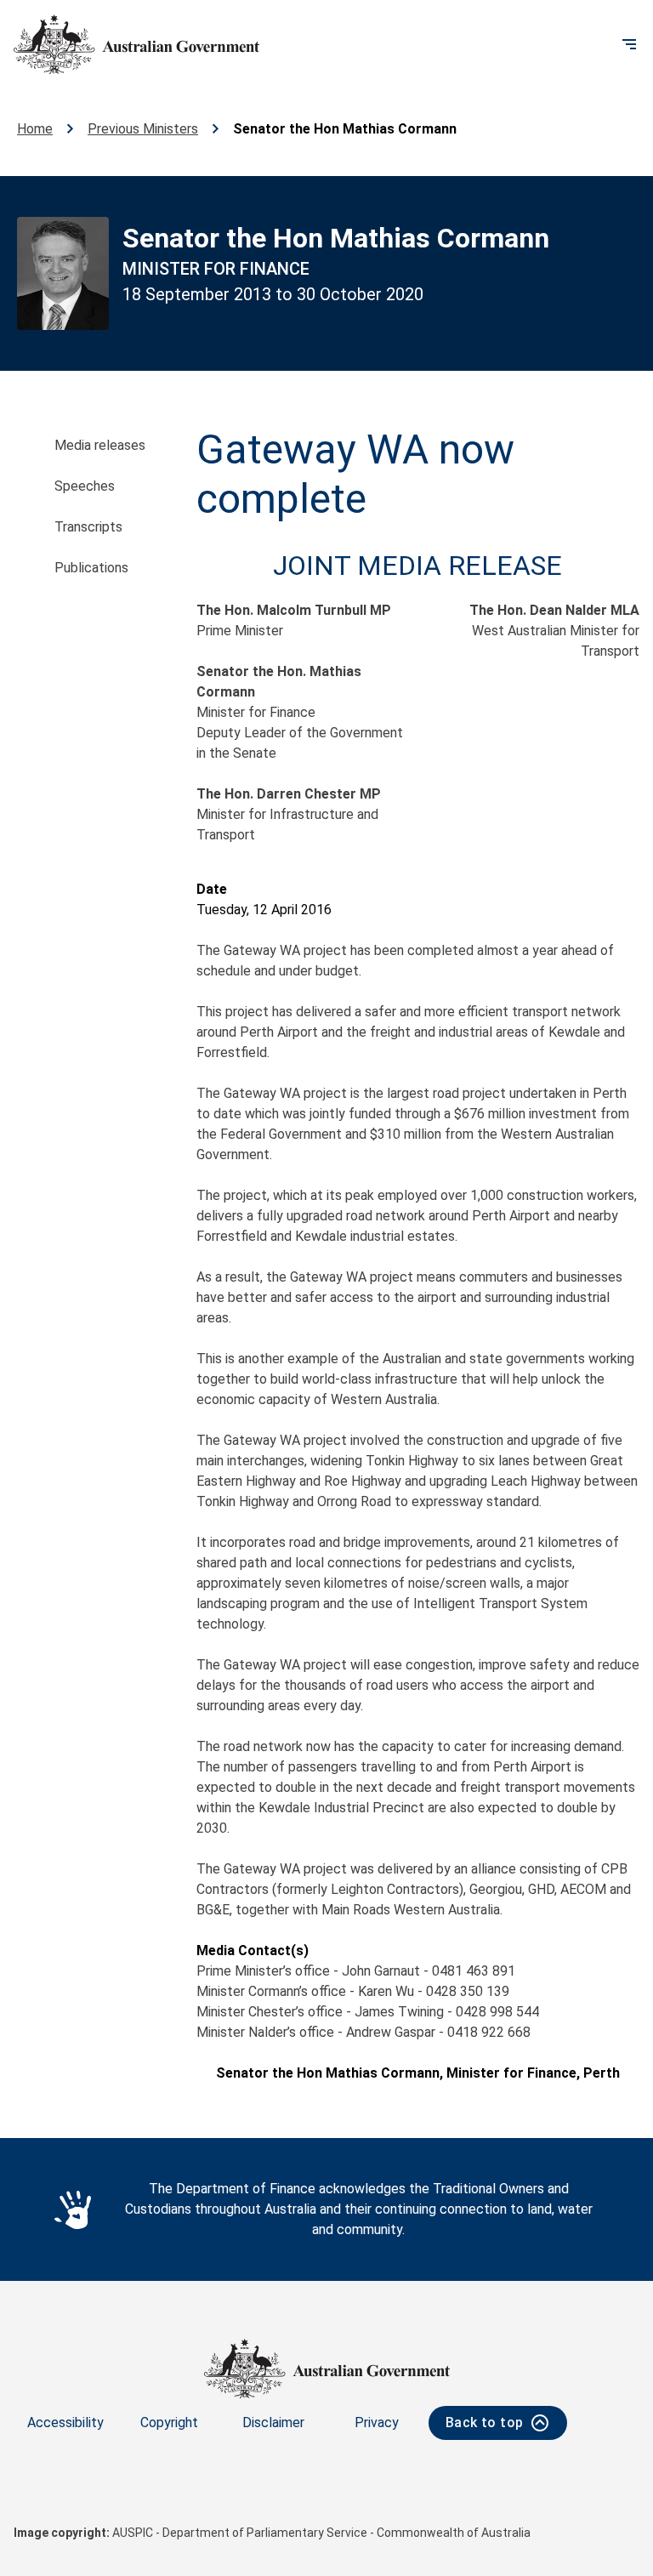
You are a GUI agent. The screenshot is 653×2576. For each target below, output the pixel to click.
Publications (91, 568)
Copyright (169, 2422)
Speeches (85, 486)
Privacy (377, 2422)
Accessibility (65, 2422)
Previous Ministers (143, 129)
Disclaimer (273, 2422)
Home (35, 129)
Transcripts (88, 527)
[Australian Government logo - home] (136, 44)
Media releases (100, 445)
